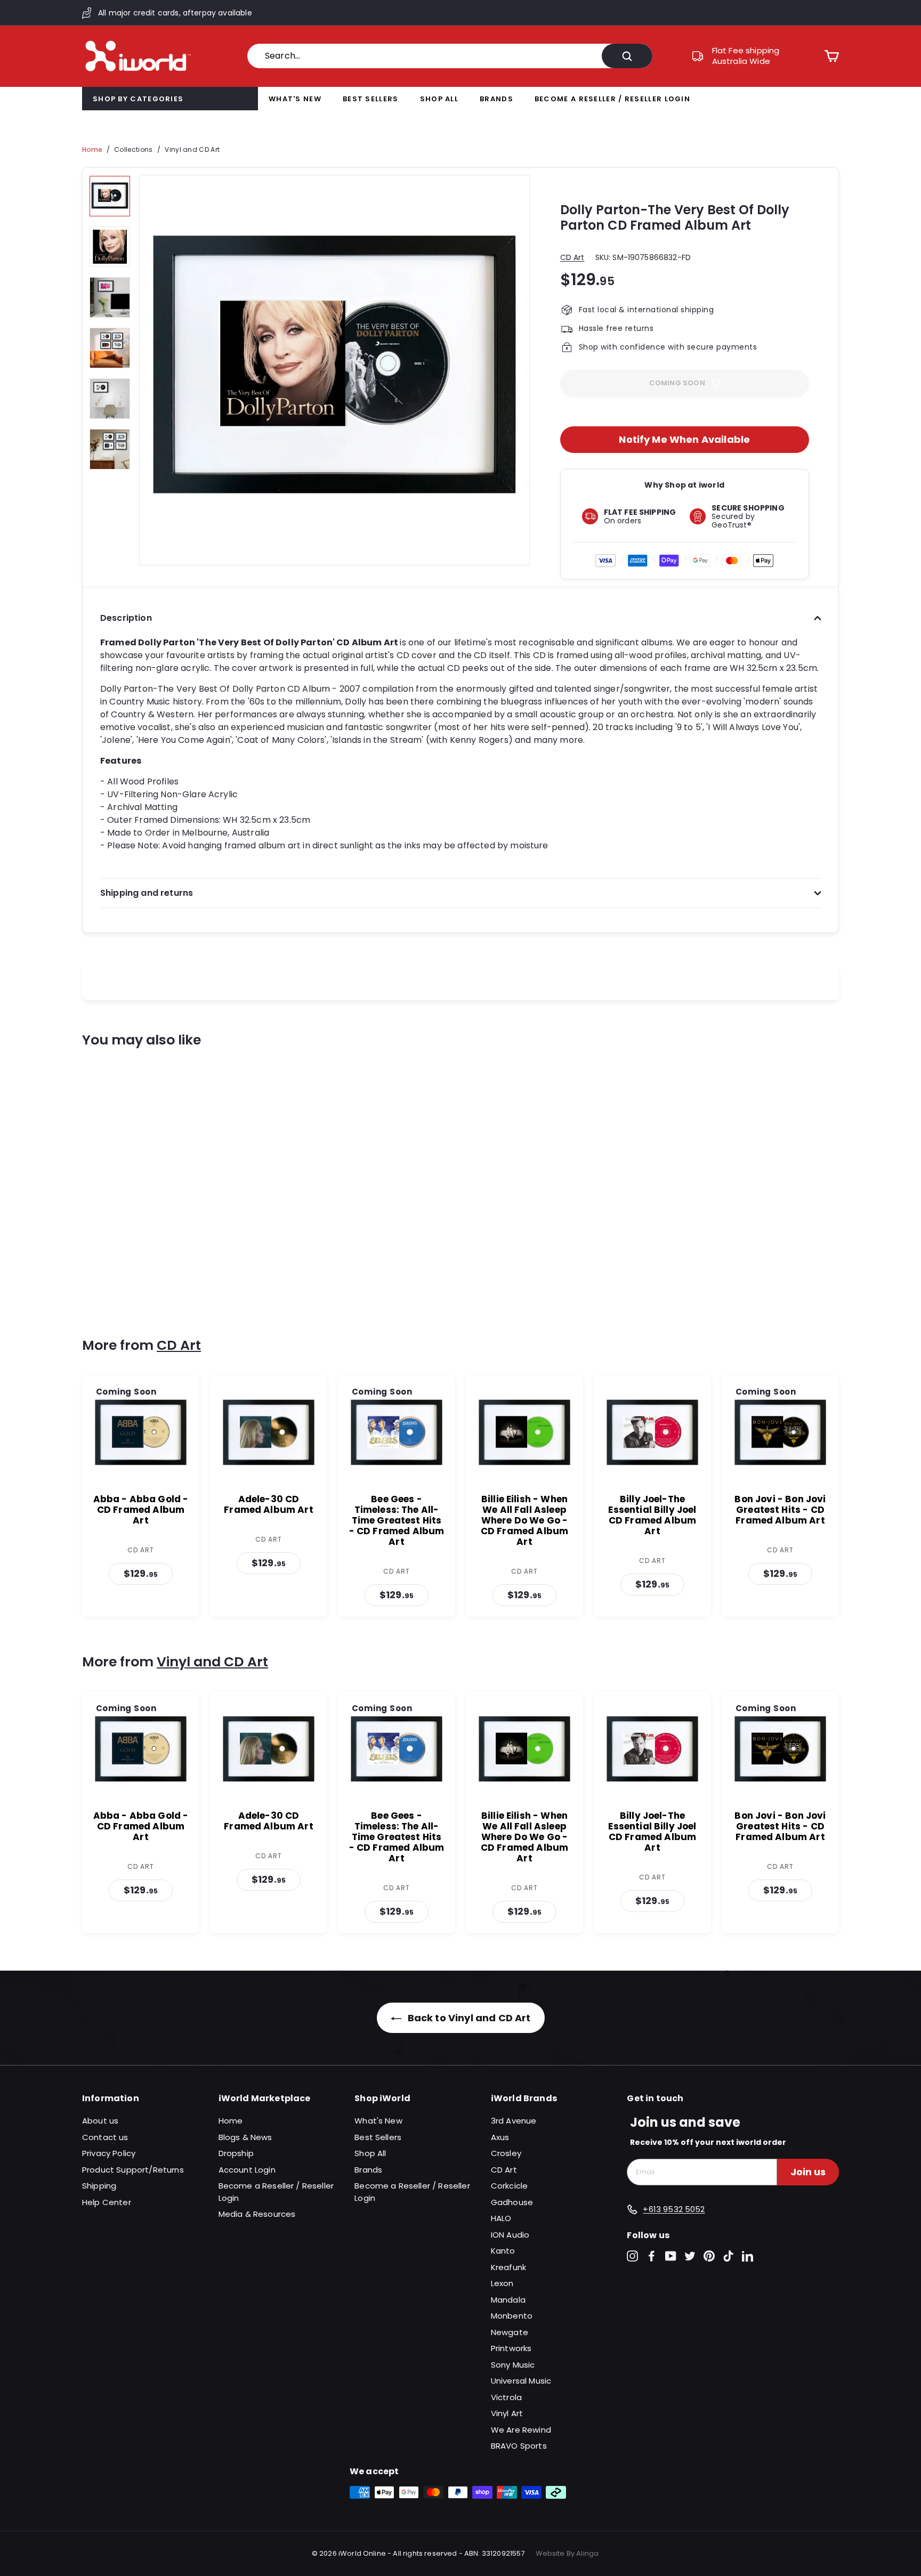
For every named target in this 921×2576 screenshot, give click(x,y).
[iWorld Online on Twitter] (690, 2256)
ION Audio (510, 2235)
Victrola (506, 2397)
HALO (501, 2218)
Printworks (511, 2348)
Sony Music (513, 2365)
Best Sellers (371, 99)
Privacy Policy (109, 2153)
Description (126, 618)
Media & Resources (257, 2214)
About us (100, 2121)
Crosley (506, 2153)
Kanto (503, 2251)
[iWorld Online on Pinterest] (709, 2256)
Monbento (512, 2316)
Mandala (508, 2300)
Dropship (236, 2153)
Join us (808, 2172)
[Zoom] (334, 370)
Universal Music (521, 2381)
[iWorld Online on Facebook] (652, 2256)
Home (92, 149)
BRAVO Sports (519, 2446)
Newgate (510, 2332)
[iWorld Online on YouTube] (671, 2256)
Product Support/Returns (133, 2170)
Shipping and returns (147, 893)
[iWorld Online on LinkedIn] (748, 2256)
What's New (295, 99)
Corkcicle (509, 2186)
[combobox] (450, 56)
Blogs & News (245, 2137)
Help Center (107, 2202)
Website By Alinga (567, 2553)
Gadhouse (512, 2202)
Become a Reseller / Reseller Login (612, 99)
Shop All (439, 99)
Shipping (99, 2186)
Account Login (247, 2170)
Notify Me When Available (684, 439)
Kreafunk (508, 2267)
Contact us (105, 2137)
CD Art (572, 257)
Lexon (502, 2283)
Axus (500, 2137)
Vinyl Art (507, 2413)
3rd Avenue (514, 2121)
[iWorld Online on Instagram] (632, 2256)
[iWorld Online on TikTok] (728, 2256)
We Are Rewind (521, 2430)
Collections (133, 149)
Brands (496, 99)
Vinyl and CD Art (192, 149)
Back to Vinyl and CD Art (468, 2018)
